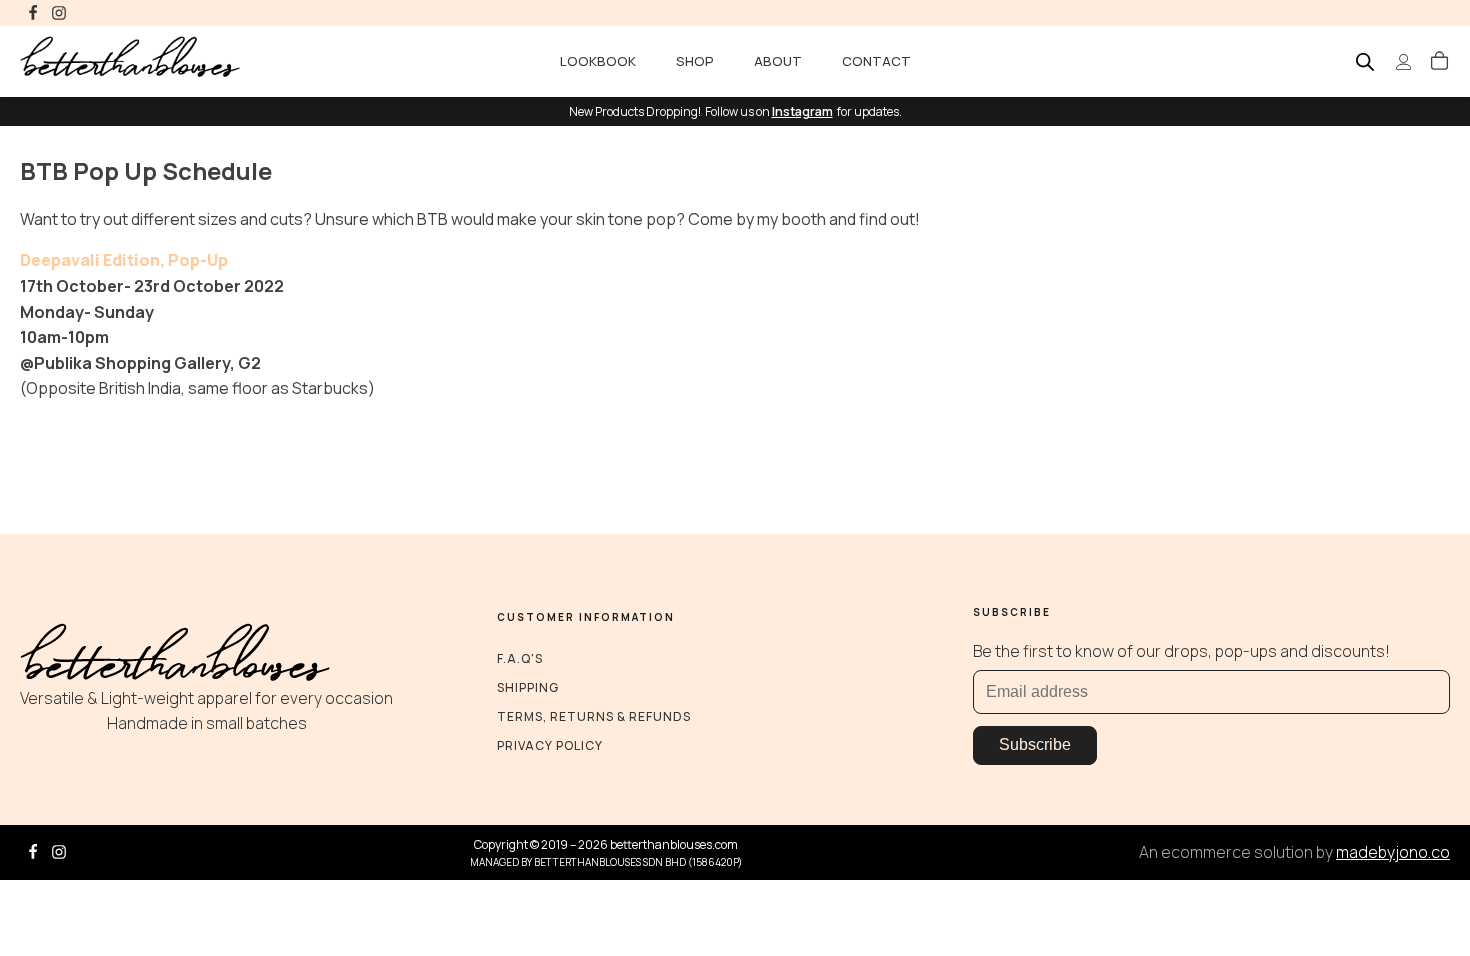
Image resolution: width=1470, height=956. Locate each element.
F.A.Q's (520, 658)
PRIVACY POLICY (550, 745)
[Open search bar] (1365, 61)
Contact (876, 61)
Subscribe (1035, 744)
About (778, 61)
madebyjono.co (1393, 852)
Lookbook (598, 61)
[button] (1439, 62)
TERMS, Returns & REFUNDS (594, 716)
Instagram (802, 111)
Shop (695, 61)
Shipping (528, 687)
